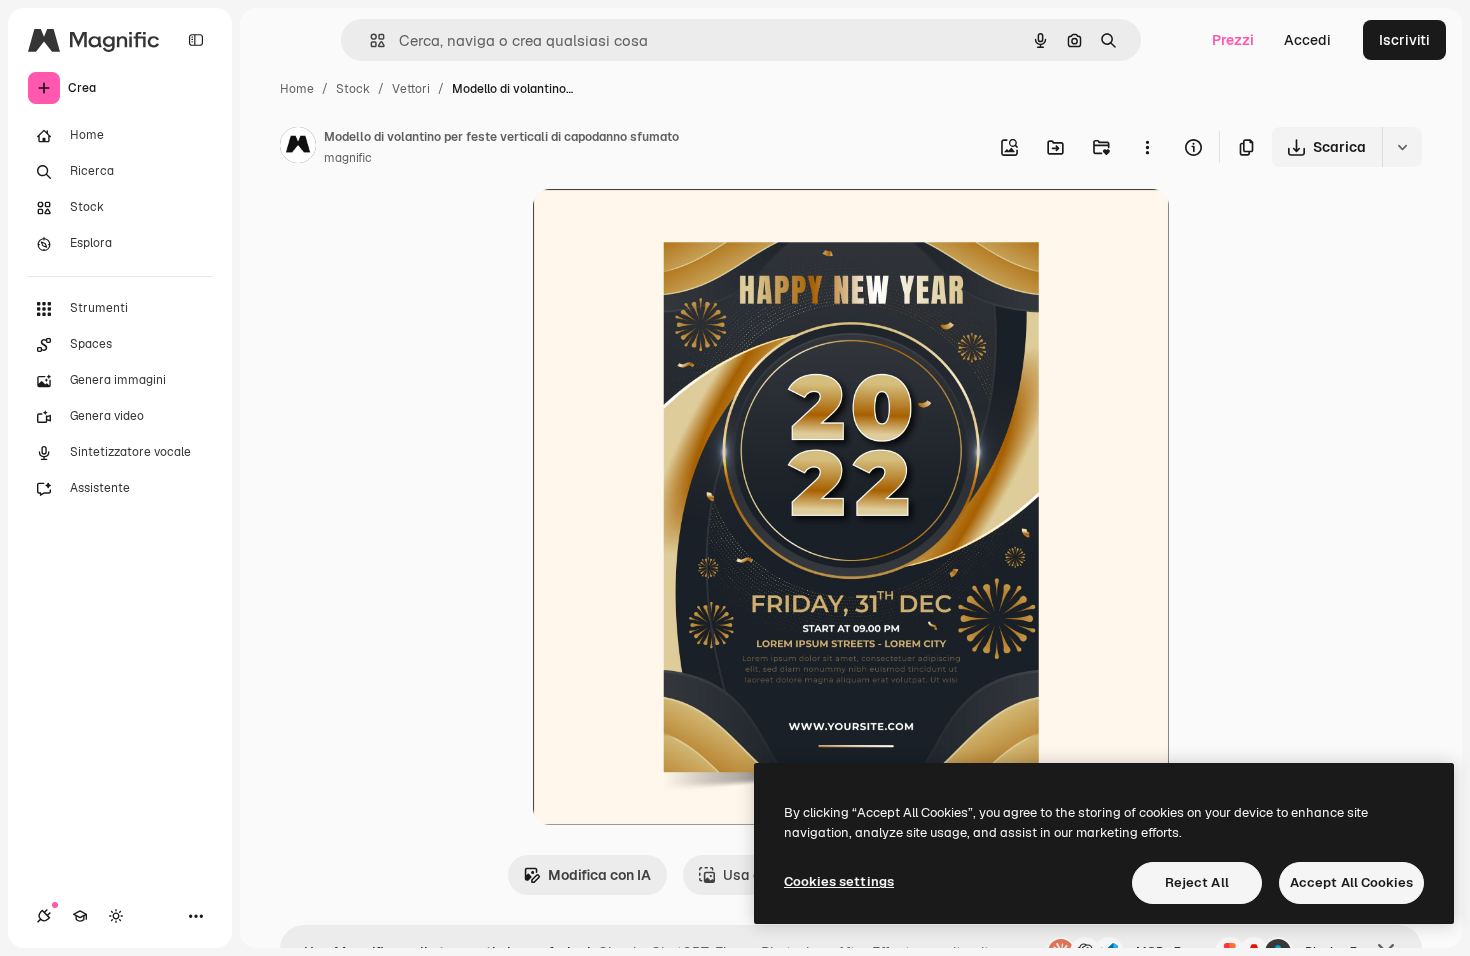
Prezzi (1233, 40)
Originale (665, 227)
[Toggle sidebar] (196, 40)
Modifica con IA (599, 875)
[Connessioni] (44, 916)
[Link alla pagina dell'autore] (298, 148)
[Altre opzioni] (1147, 147)
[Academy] (80, 916)
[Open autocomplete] (369, 40)
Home (297, 89)
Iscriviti (1404, 40)
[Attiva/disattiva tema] (116, 916)
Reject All (1197, 882)
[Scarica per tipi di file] (1402, 147)
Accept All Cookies (1351, 882)
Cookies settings (839, 881)
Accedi (1307, 40)
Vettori (411, 89)
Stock (353, 89)
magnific (348, 158)
